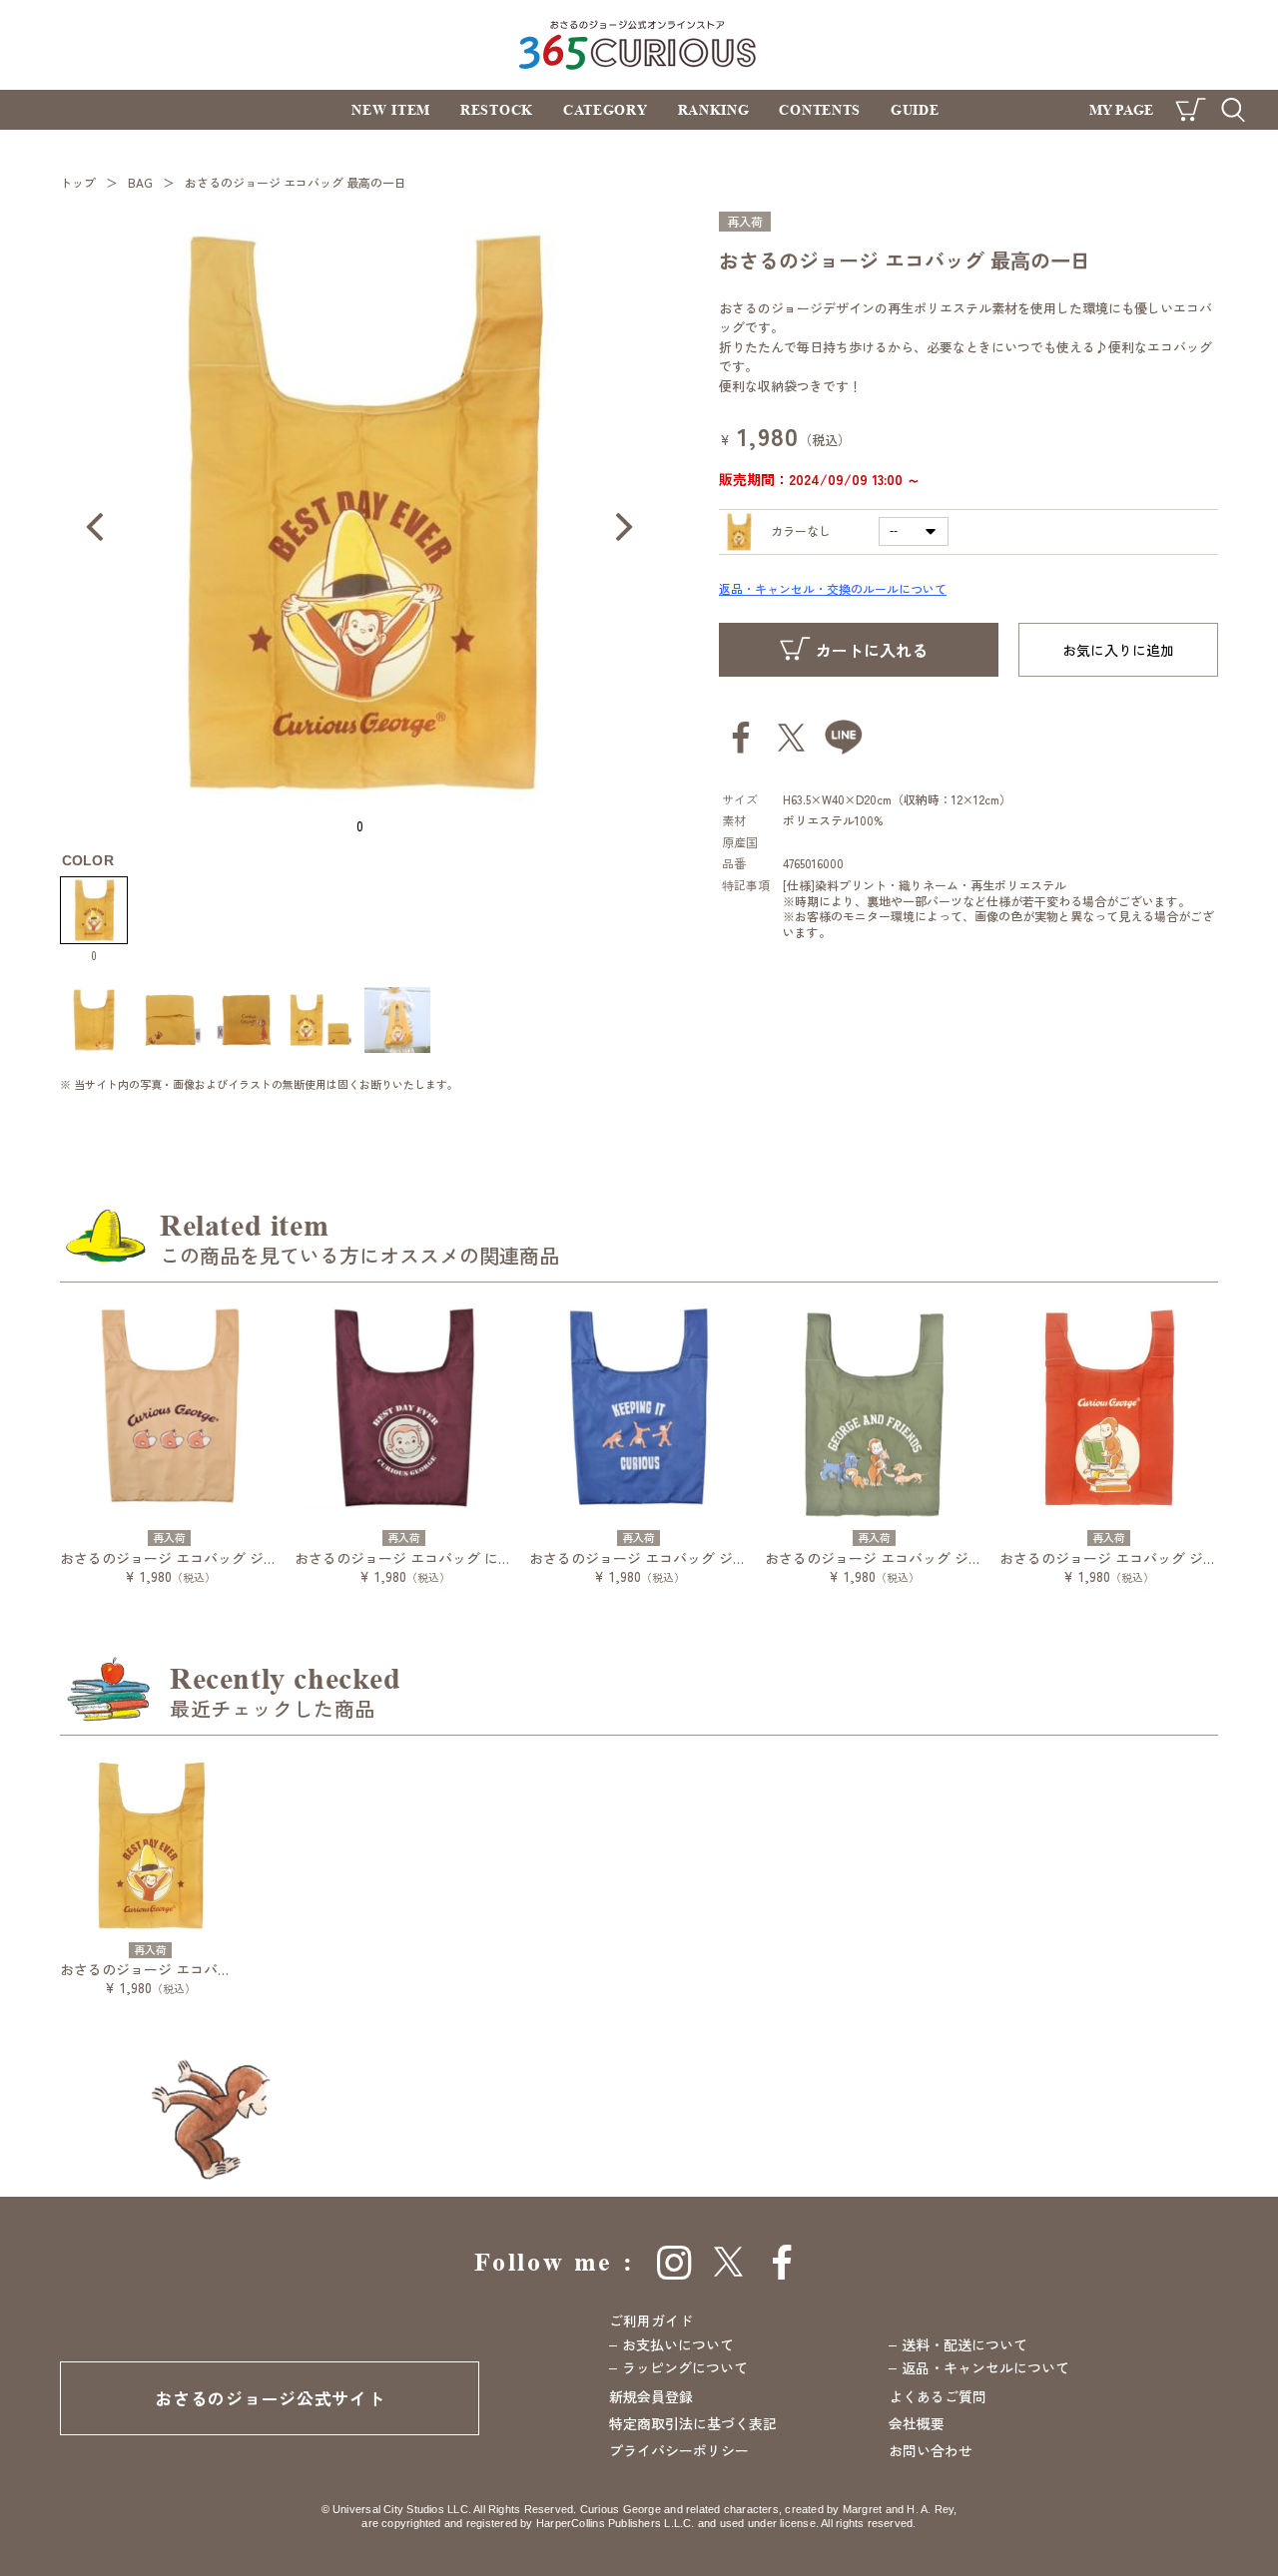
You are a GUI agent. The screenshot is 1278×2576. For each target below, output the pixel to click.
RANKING (714, 109)
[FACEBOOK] (784, 2262)
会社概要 (917, 2423)
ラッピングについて (685, 2367)
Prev (95, 527)
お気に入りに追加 (1118, 650)
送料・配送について (964, 2344)
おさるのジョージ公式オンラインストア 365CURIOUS (639, 44)
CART (1191, 110)
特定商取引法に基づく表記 (693, 2423)
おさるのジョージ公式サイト (270, 2398)
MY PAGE (1121, 109)
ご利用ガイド (651, 2320)
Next (624, 527)
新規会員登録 (651, 2396)
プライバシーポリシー (679, 2450)
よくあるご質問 (938, 2396)
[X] (729, 2262)
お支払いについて (678, 2344)
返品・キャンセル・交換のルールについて (833, 588)
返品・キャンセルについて (985, 2367)
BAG (140, 182)
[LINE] (844, 738)
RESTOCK (497, 109)
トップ (78, 182)
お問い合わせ (931, 2450)
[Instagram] (674, 2262)
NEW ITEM (391, 109)
